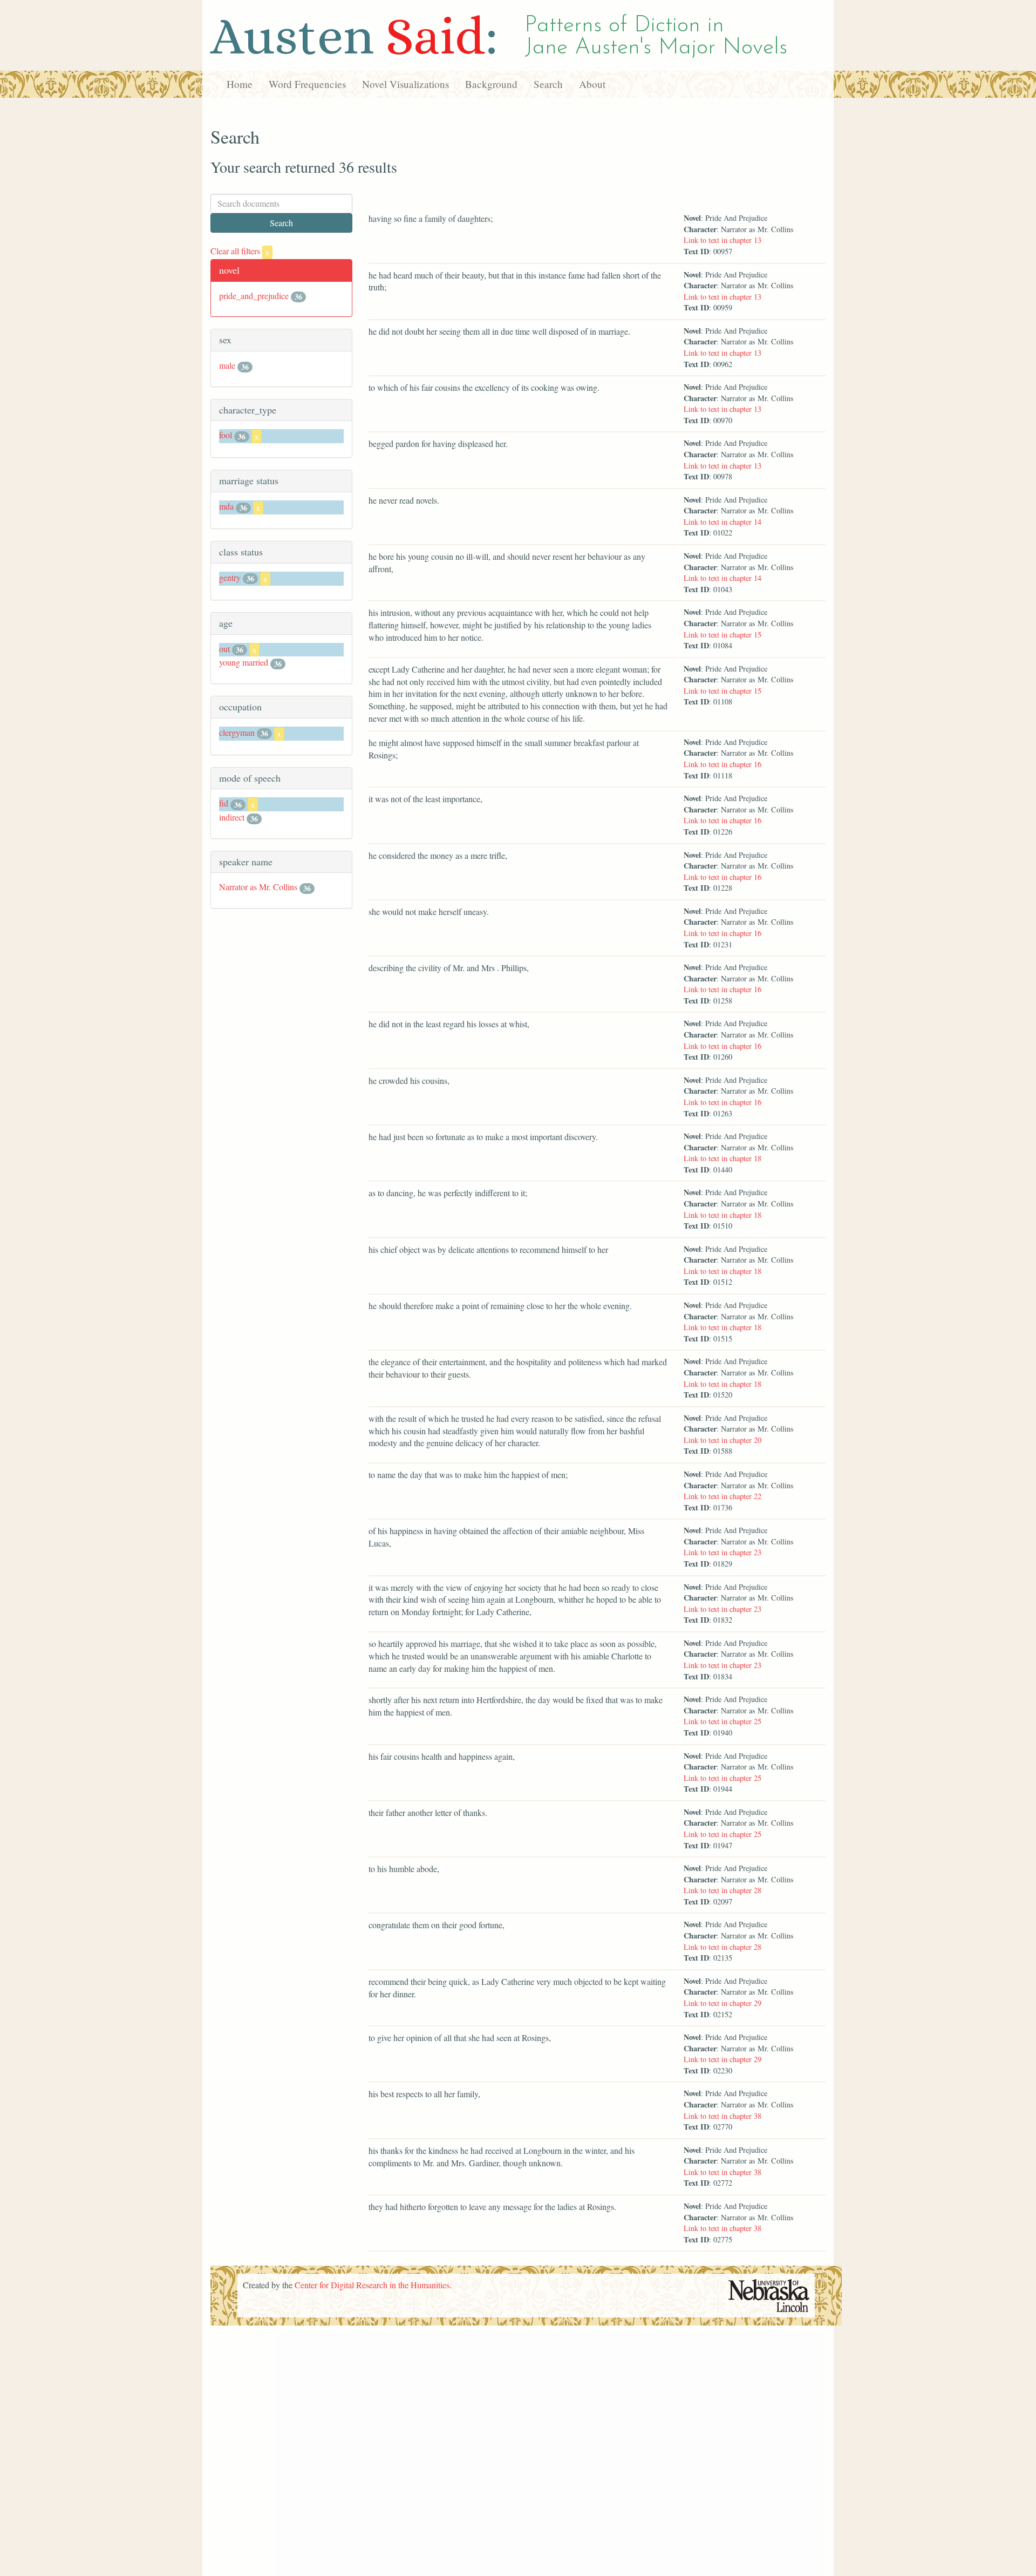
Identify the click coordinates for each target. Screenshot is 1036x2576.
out (224, 649)
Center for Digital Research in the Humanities (372, 2285)
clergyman (237, 732)
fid (224, 803)
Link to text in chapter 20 (723, 1440)
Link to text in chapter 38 (723, 2116)
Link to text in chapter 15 (723, 635)
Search (548, 84)
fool (226, 435)
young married (244, 662)
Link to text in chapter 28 (723, 1890)
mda (226, 506)
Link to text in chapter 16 (723, 764)
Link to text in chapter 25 (723, 1721)
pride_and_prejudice (254, 296)
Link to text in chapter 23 (723, 1552)
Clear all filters (240, 251)
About (592, 84)
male (227, 365)
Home (240, 84)
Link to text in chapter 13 (723, 240)
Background (491, 84)
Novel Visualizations (405, 84)
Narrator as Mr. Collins (258, 887)
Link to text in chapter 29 (723, 2003)
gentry (230, 577)
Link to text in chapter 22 (723, 1496)
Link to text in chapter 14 (723, 522)
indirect (232, 817)
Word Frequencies (307, 84)
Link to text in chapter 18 (723, 1158)
